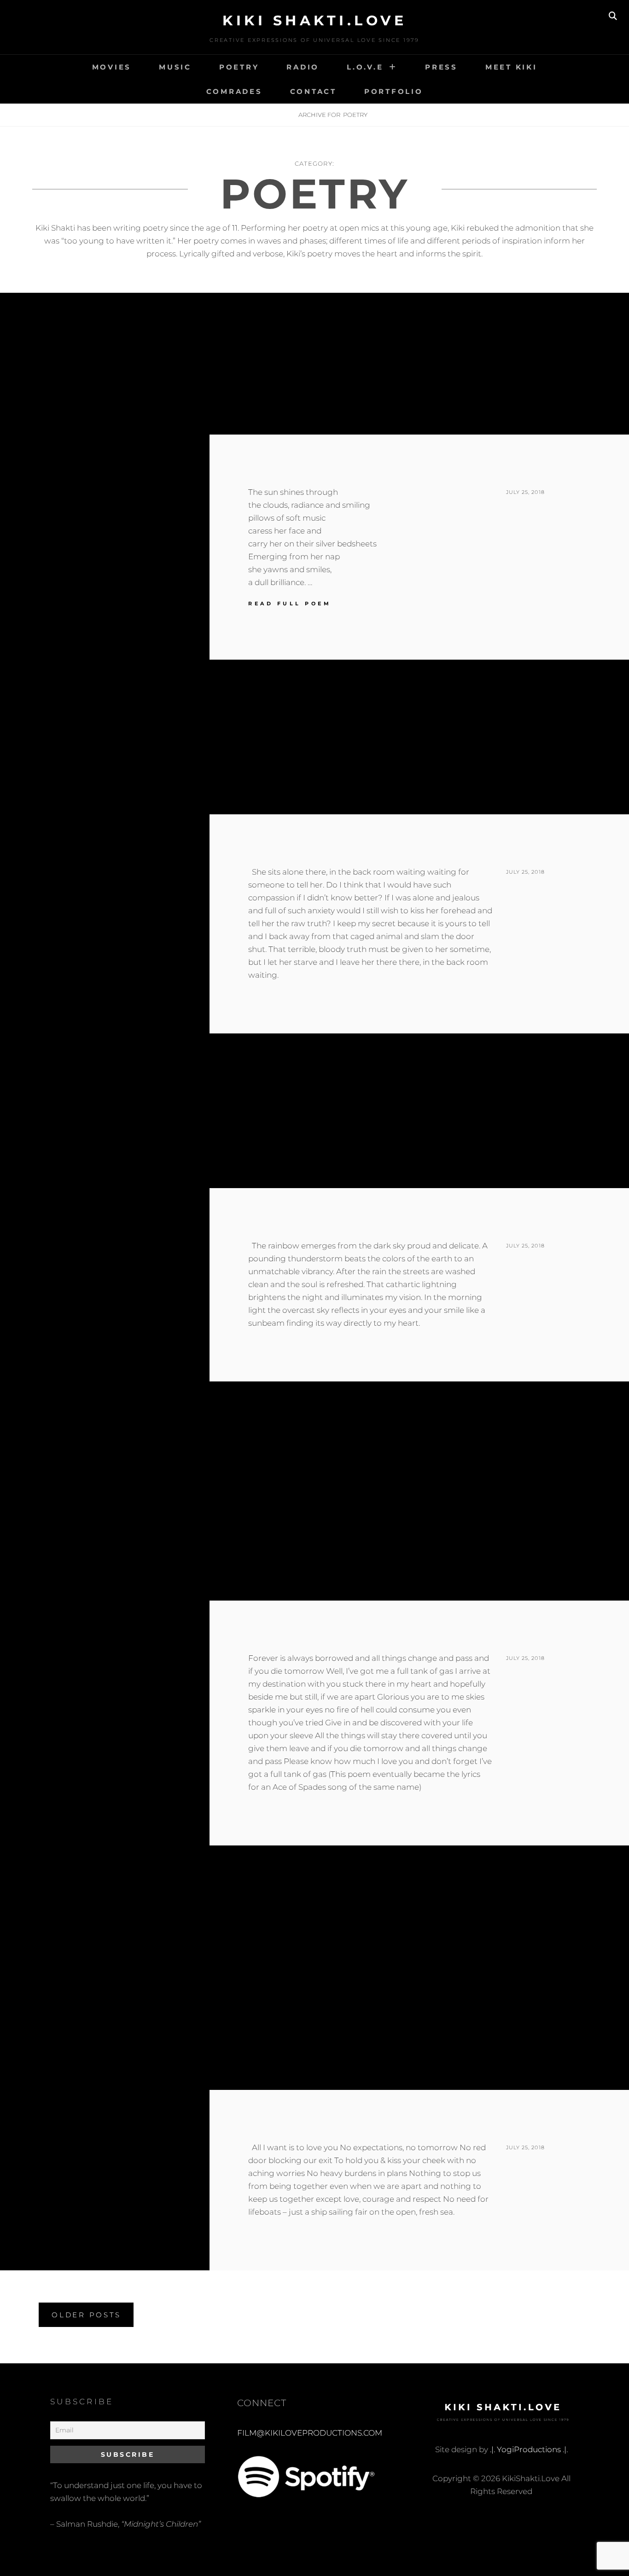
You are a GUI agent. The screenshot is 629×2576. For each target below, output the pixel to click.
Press (441, 67)
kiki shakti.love (314, 20)
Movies (112, 67)
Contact (313, 91)
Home (272, 115)
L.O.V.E (365, 67)
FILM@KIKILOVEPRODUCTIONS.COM (310, 2433)
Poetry (239, 67)
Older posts (86, 2315)
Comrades (234, 91)
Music (175, 67)
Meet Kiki (511, 67)
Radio (303, 67)
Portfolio (394, 91)
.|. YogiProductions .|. (529, 2449)
